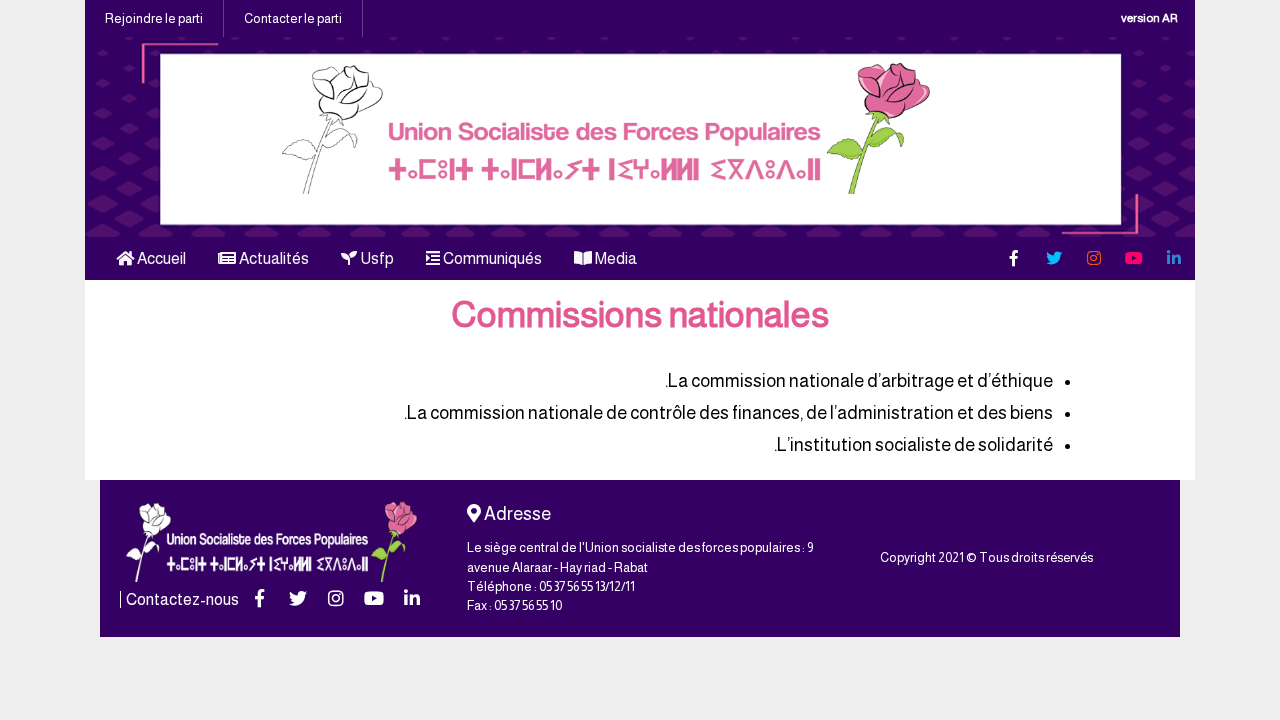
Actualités (272, 258)
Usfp (375, 258)
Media (614, 258)
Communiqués (491, 258)
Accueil (160, 258)
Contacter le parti (293, 18)
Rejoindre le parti (154, 18)
